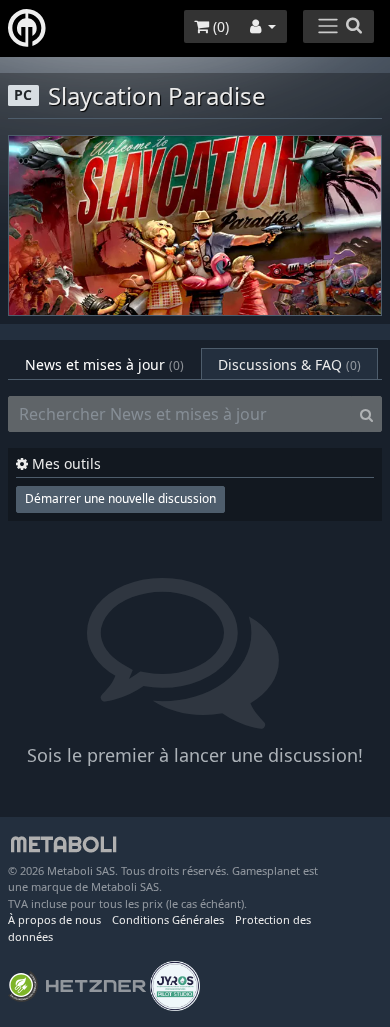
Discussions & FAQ (289, 364)
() (219, 26)
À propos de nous (54, 919)
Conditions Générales (168, 919)
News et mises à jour (104, 364)
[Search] (366, 414)
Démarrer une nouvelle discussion (120, 498)
